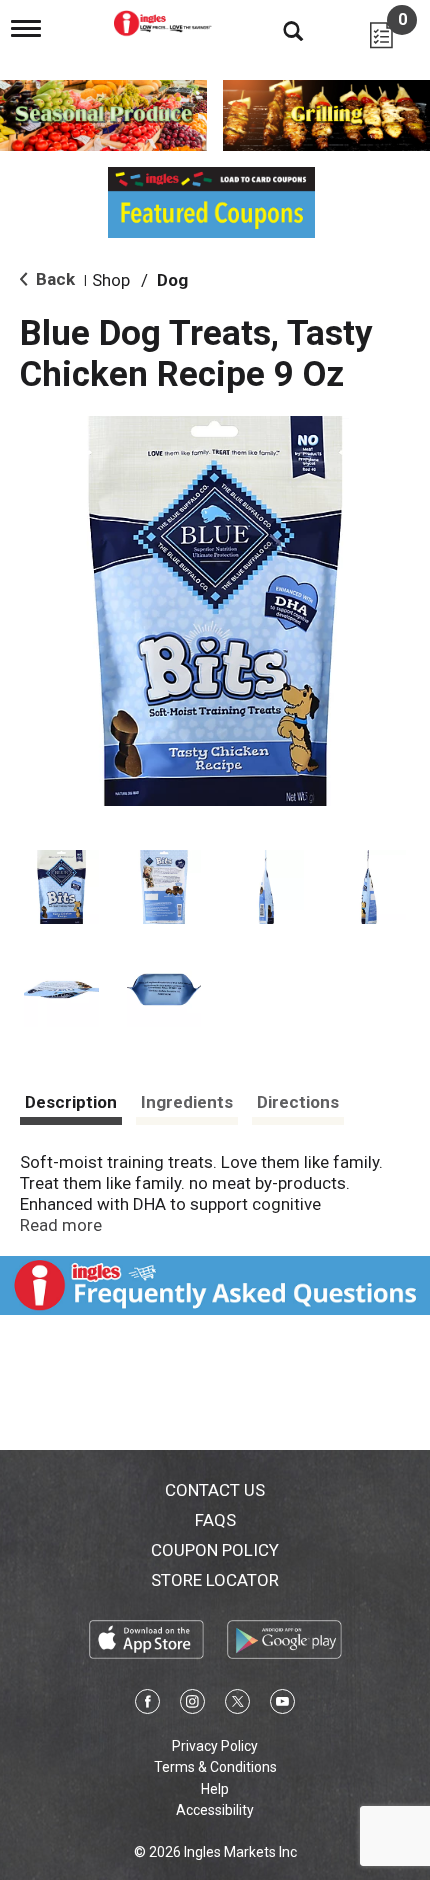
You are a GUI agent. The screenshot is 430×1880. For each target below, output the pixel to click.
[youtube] (282, 1705)
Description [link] (71, 1102)
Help (215, 1789)
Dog (172, 280)
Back (53, 279)
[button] (61, 887)
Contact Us (215, 1490)
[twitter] (237, 1705)
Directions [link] (298, 1102)
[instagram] (192, 1705)
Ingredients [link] (187, 1102)
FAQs (215, 1520)
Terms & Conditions (215, 1767)
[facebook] (147, 1705)
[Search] (278, 30)
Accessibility (215, 1810)
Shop (111, 280)
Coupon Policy (215, 1550)
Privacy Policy (215, 1746)
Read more (61, 1225)
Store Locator (215, 1580)
